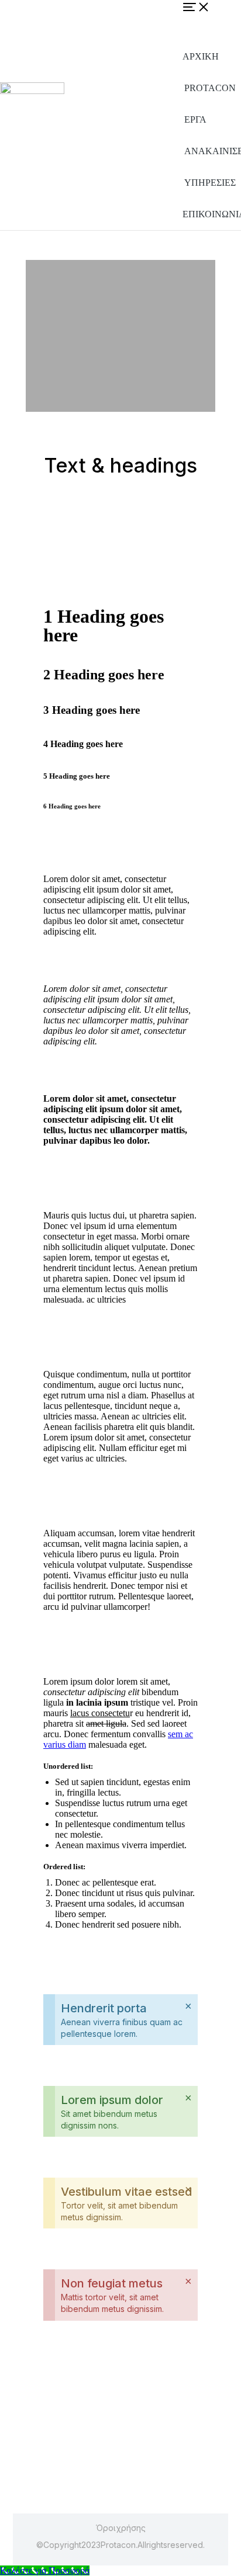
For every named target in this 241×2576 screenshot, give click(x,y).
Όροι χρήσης (121, 2528)
